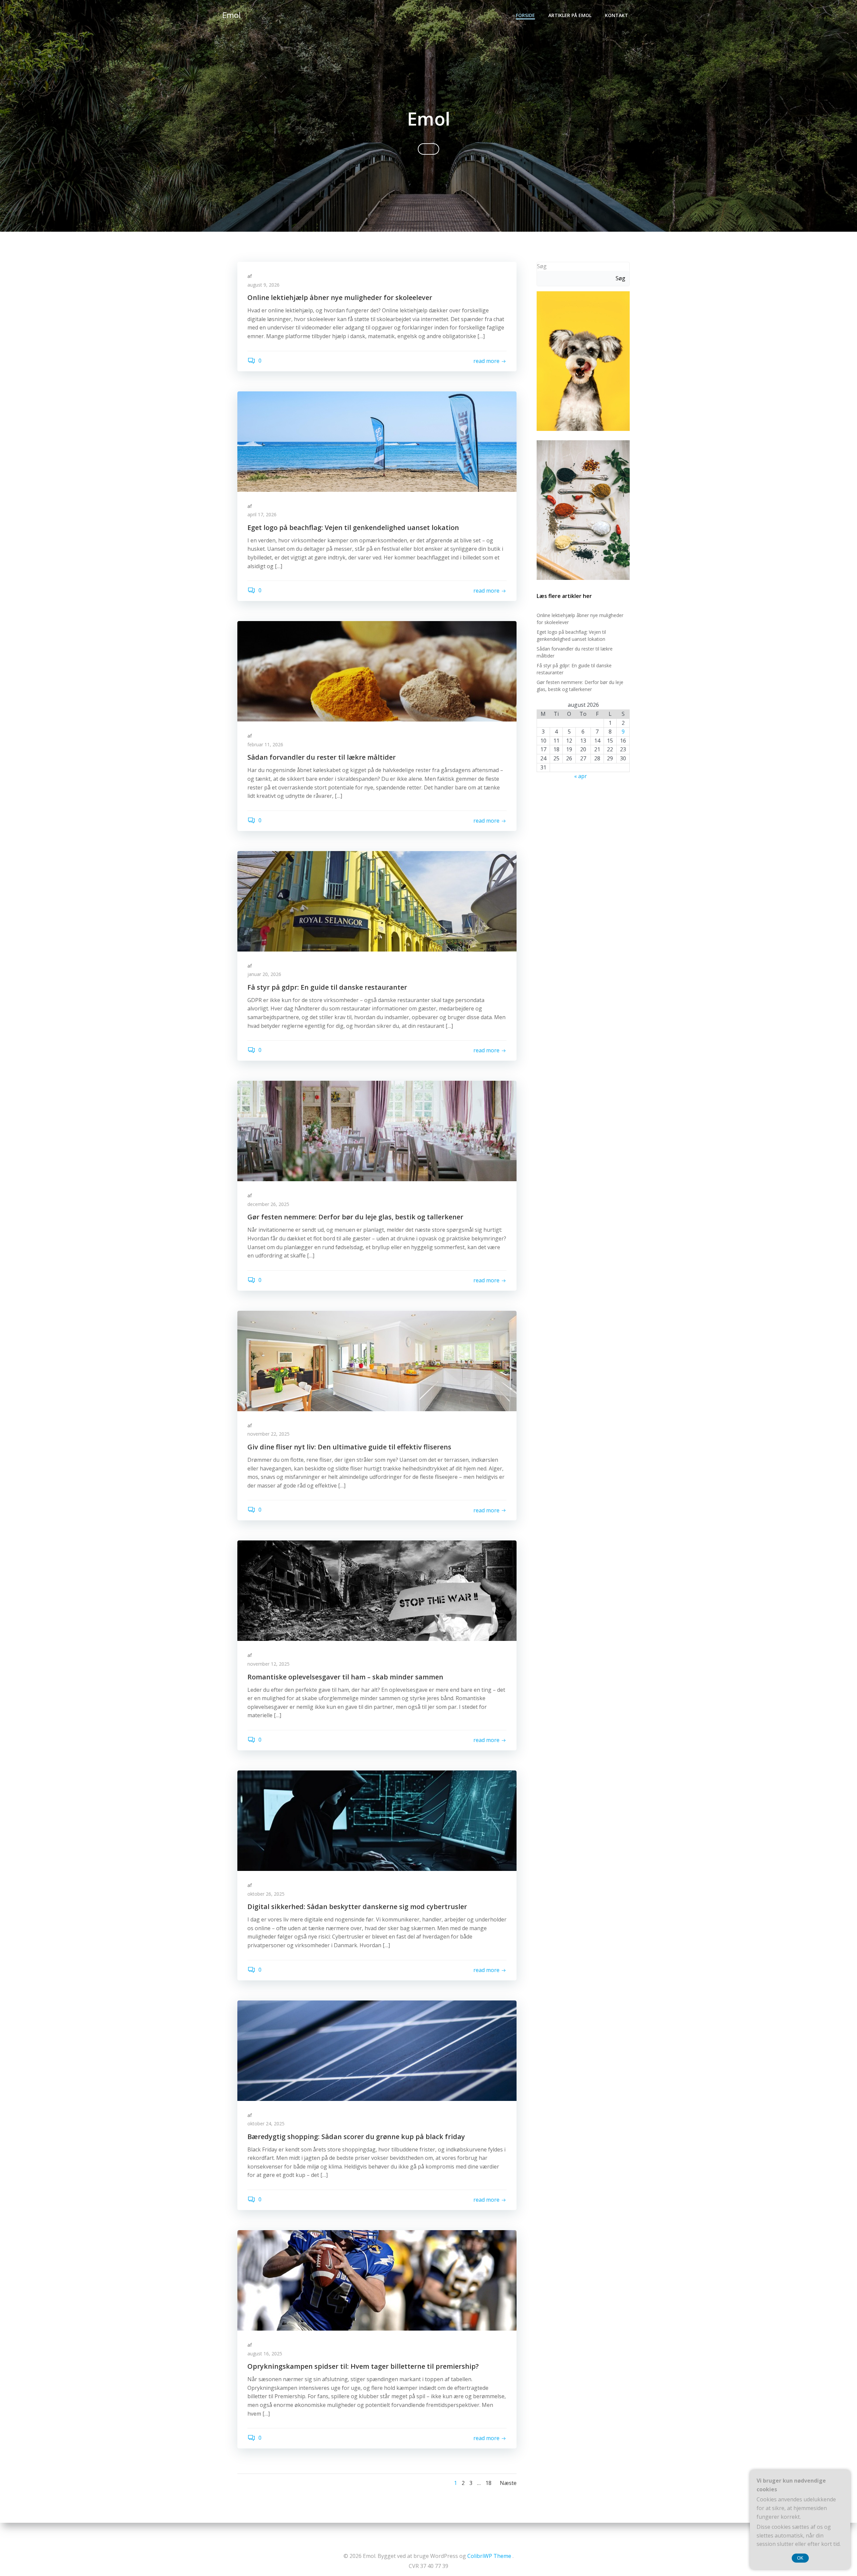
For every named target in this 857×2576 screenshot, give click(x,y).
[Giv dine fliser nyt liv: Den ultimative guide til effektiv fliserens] (377, 1360)
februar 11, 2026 (265, 744)
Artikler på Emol (570, 15)
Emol (231, 15)
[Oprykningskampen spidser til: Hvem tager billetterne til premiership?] (377, 2280)
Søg (542, 266)
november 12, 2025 (268, 1664)
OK (800, 2558)
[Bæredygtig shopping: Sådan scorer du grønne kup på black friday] (377, 2050)
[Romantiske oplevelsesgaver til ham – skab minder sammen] (377, 1590)
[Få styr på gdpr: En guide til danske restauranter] (377, 901)
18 (488, 2483)
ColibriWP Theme (489, 2556)
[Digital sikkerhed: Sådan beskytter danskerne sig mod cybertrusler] (377, 1820)
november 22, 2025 (268, 1434)
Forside (525, 15)
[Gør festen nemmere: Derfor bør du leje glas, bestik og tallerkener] (377, 1131)
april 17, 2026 (262, 514)
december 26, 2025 (268, 1204)
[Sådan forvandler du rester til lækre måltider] (377, 671)
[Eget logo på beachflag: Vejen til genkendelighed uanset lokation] (377, 441)
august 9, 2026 (263, 285)
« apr (580, 776)
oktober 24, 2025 (266, 2124)
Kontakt (616, 15)
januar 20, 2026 (264, 974)
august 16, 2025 (265, 2354)
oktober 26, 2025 (266, 1894)
